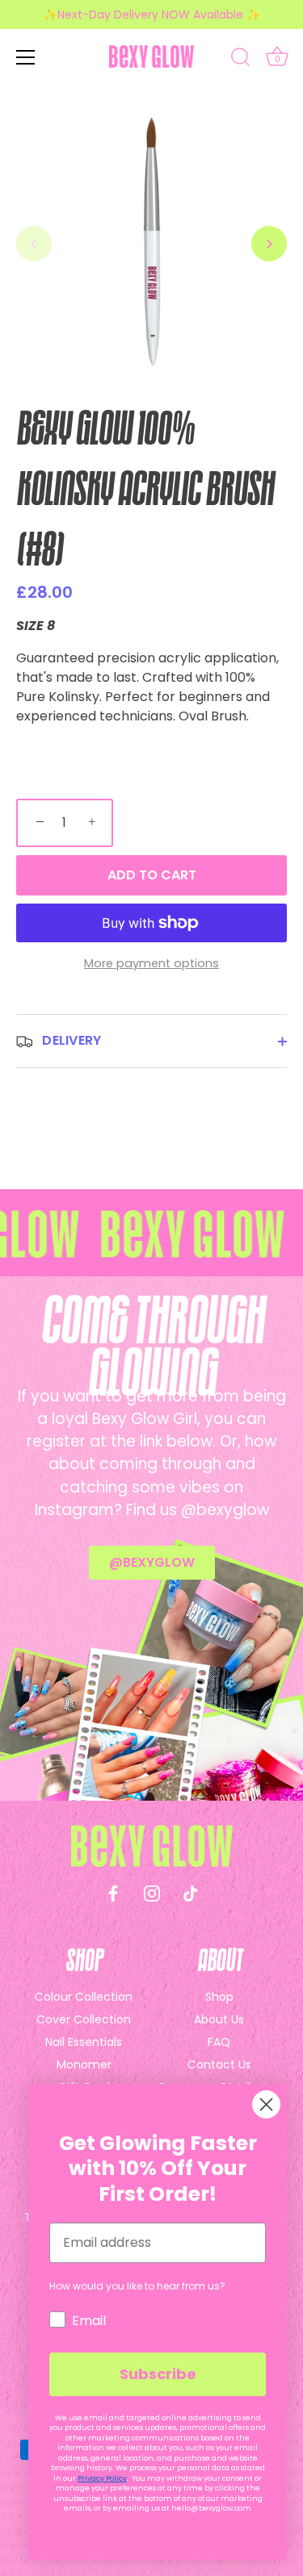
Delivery (70, 1040)
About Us (219, 2019)
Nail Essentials (84, 2042)
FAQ (219, 2042)
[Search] (241, 60)
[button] (34, 244)
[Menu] (26, 57)
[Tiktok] (191, 1892)
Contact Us (219, 2065)
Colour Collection (84, 1997)
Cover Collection (84, 2019)
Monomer (84, 2065)
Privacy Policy (102, 2478)
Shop (219, 1997)
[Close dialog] (266, 2104)
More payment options (151, 963)
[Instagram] (152, 1892)
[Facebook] (113, 1892)
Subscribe (158, 2374)
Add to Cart (152, 875)
